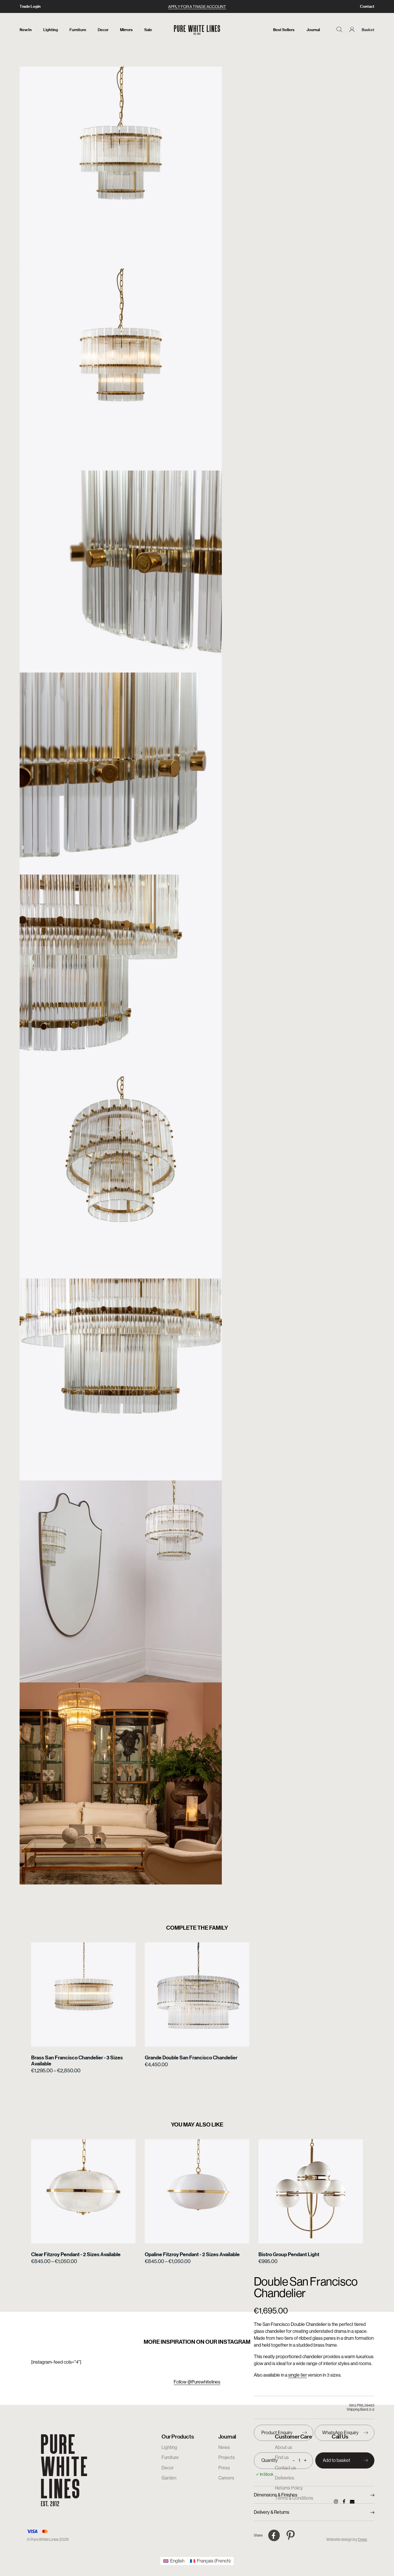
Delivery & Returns (272, 2512)
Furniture (78, 30)
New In (26, 30)
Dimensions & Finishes (276, 2495)
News (224, 2447)
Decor (103, 30)
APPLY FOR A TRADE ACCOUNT (197, 7)
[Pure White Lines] (197, 30)
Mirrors (126, 30)
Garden (169, 2478)
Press (224, 2468)
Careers (226, 2478)
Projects (227, 2457)
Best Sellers (284, 30)
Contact (367, 6)
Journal (313, 30)
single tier (298, 2375)
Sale (148, 30)
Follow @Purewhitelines (197, 2382)
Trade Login (30, 6)
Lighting (51, 30)
